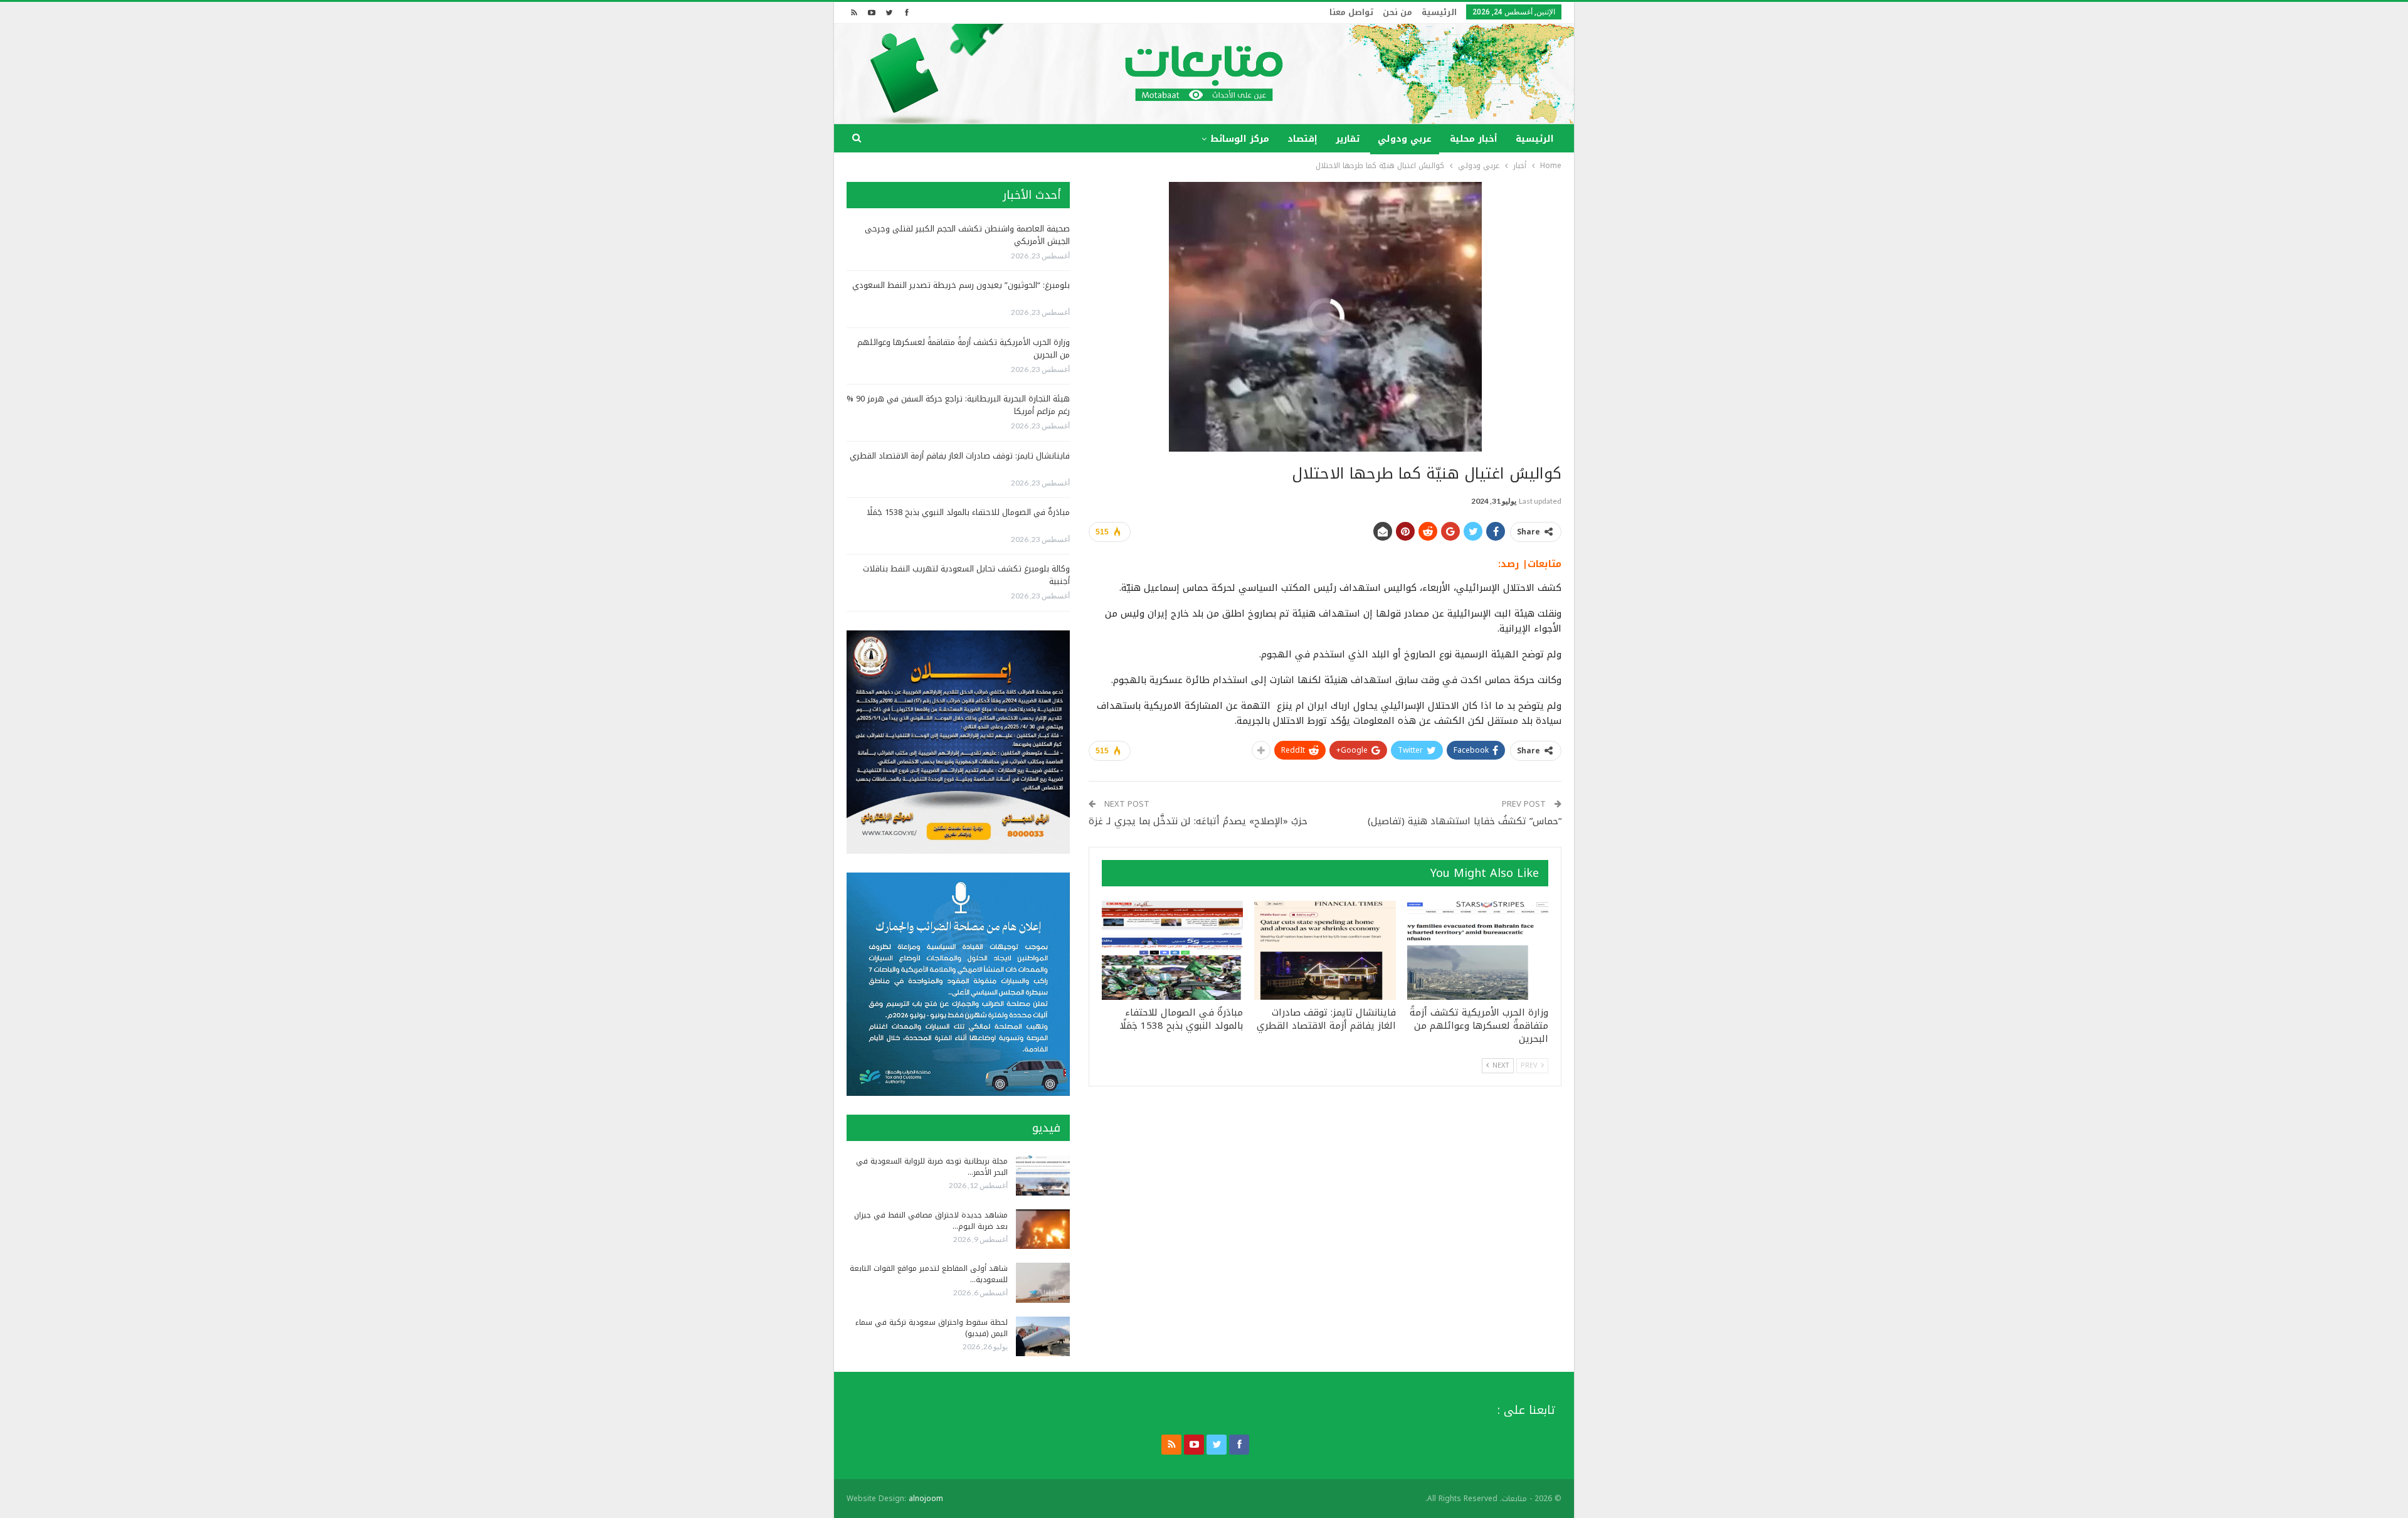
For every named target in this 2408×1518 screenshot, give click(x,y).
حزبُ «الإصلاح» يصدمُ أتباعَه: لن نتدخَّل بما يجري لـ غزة (1198, 821)
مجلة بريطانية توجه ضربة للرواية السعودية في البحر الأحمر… (932, 1167)
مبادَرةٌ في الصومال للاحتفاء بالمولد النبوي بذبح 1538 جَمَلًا (968, 512)
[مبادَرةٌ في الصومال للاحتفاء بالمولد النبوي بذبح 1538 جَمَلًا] (1172, 950)
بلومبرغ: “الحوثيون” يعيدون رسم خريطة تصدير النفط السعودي (961, 285)
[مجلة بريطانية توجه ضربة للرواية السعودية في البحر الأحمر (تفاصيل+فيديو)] (1043, 1176)
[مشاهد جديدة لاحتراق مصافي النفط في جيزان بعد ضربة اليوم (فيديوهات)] (1043, 1229)
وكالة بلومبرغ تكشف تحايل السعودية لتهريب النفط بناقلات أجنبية (966, 575)
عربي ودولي (1405, 139)
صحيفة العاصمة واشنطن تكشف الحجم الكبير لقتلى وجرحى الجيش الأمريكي (967, 235)
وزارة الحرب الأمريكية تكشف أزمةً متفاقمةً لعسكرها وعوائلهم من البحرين (964, 348)
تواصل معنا (1351, 12)
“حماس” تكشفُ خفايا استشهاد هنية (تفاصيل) (1465, 821)
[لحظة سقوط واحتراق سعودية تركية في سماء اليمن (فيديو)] (1043, 1337)
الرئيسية (1439, 12)
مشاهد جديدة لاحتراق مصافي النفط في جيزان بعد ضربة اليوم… (931, 1221)
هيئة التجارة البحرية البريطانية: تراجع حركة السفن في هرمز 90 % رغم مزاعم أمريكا (958, 405)
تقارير (1348, 139)
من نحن (1397, 12)
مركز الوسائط (1240, 139)
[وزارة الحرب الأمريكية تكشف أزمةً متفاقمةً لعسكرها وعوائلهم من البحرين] (1478, 950)
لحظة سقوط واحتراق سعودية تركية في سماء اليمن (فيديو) (932, 1328)
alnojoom (926, 1499)
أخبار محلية (1474, 139)
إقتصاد (1302, 139)
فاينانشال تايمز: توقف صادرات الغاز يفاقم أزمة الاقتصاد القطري (960, 456)
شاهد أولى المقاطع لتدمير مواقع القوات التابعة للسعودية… (929, 1274)
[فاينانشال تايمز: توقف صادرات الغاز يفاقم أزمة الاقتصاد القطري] (1325, 950)
